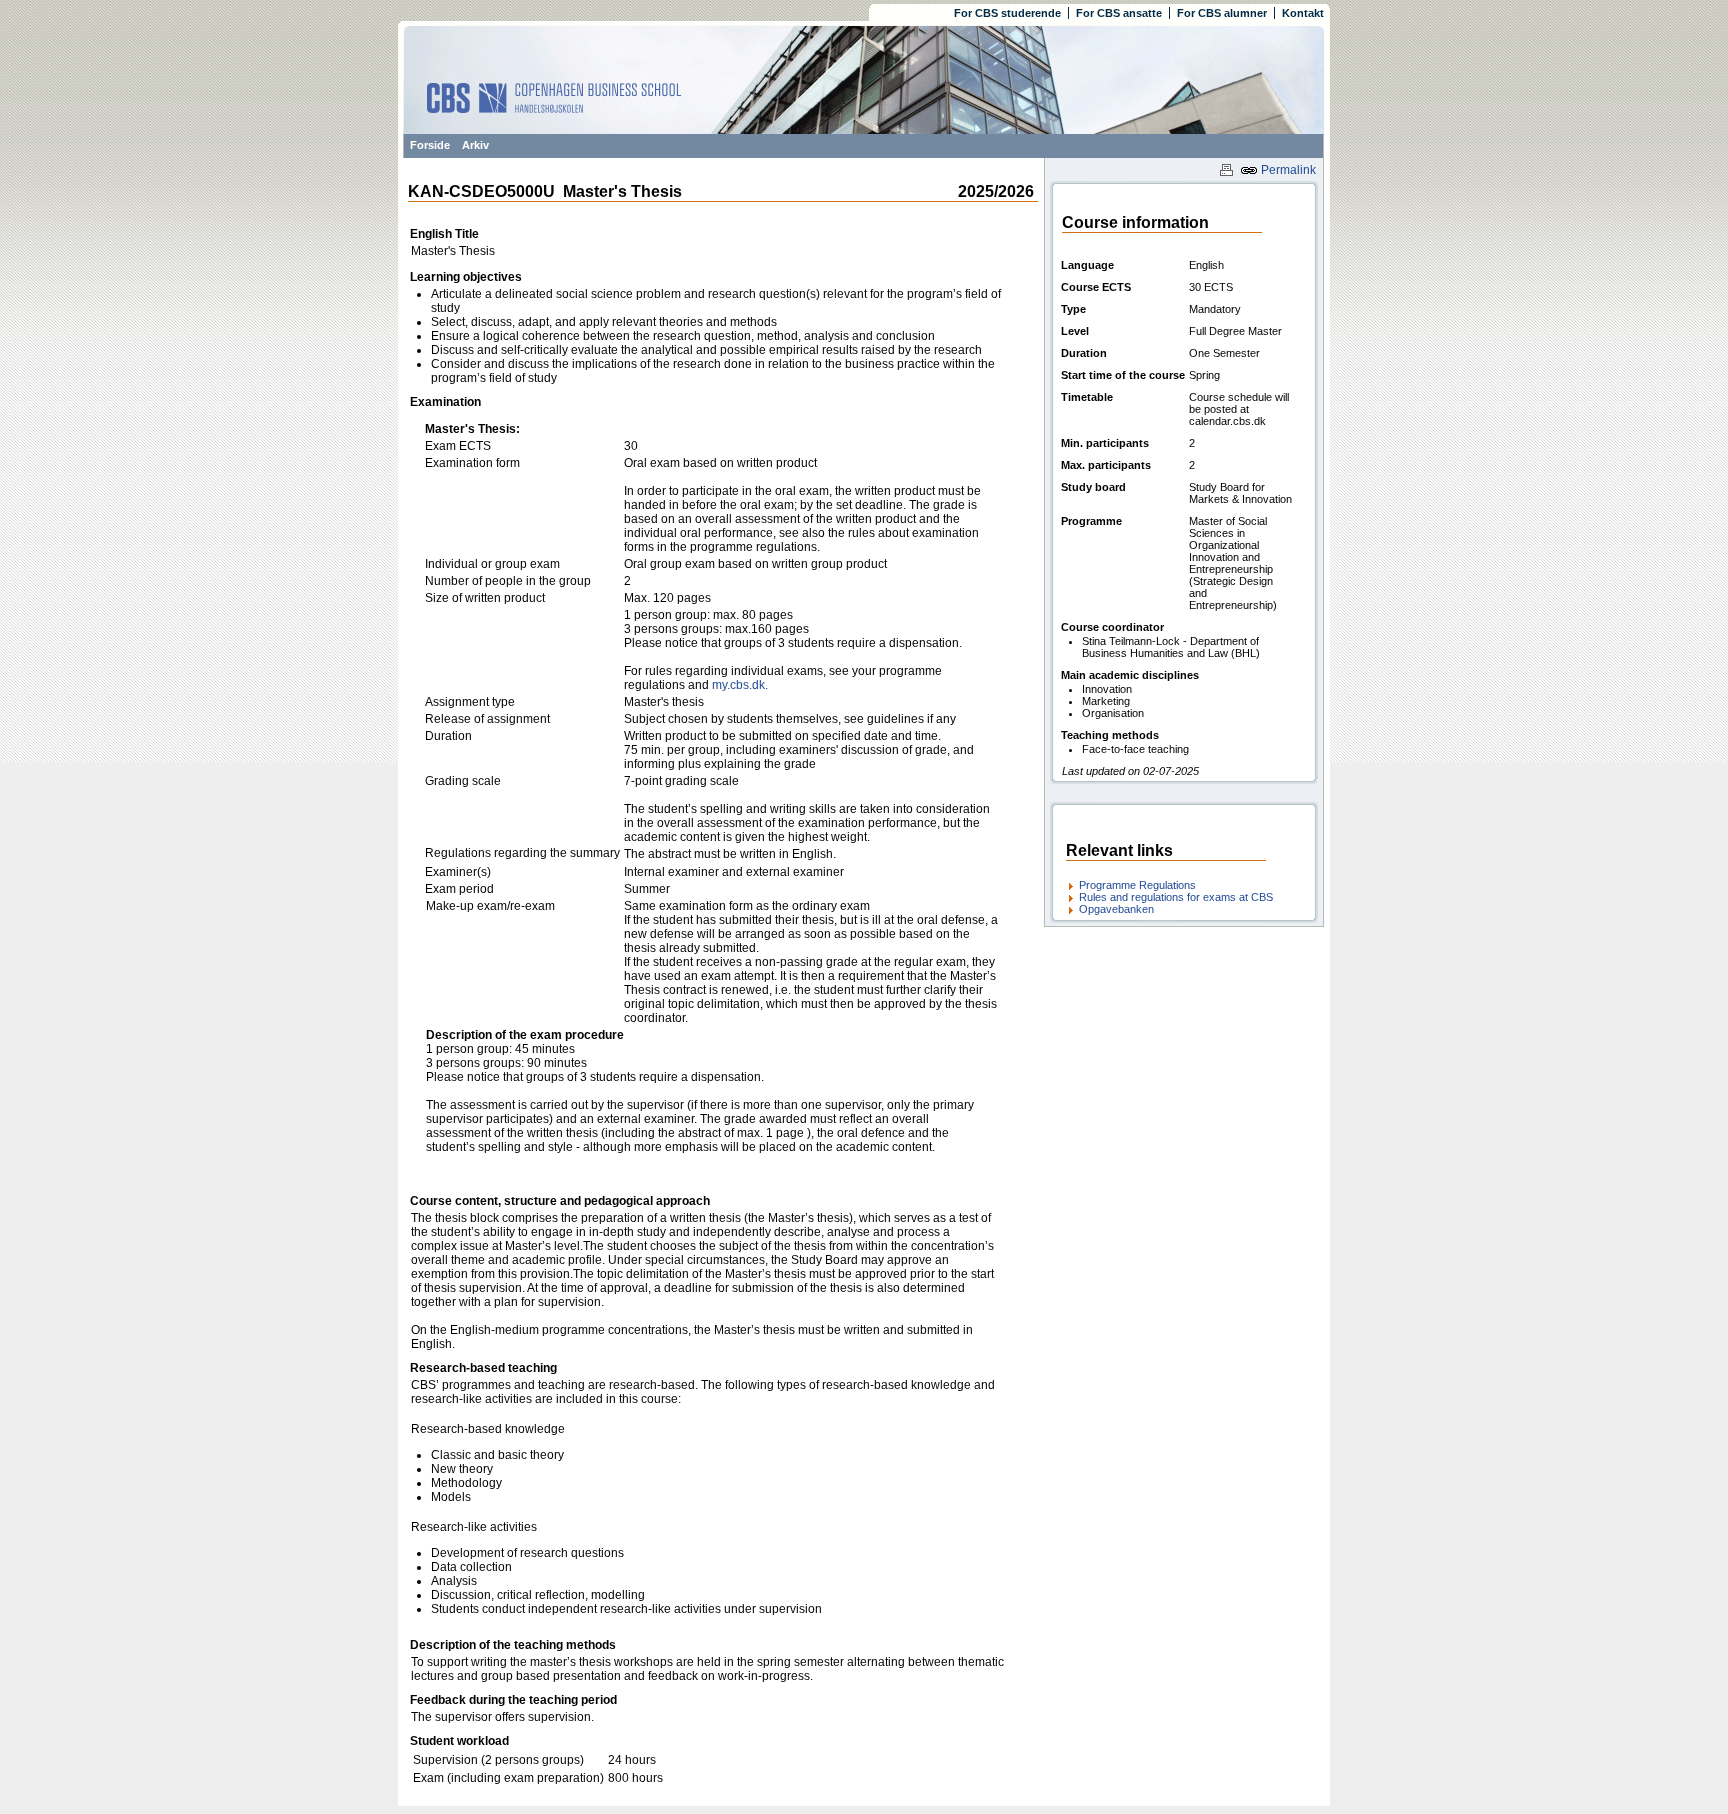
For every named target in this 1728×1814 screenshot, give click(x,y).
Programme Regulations (1137, 885)
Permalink (1287, 170)
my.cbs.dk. (740, 685)
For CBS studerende (1007, 13)
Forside (430, 145)
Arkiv (475, 145)
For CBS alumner (1222, 13)
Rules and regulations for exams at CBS (1176, 897)
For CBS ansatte (1119, 13)
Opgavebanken (1116, 909)
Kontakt (1303, 13)
